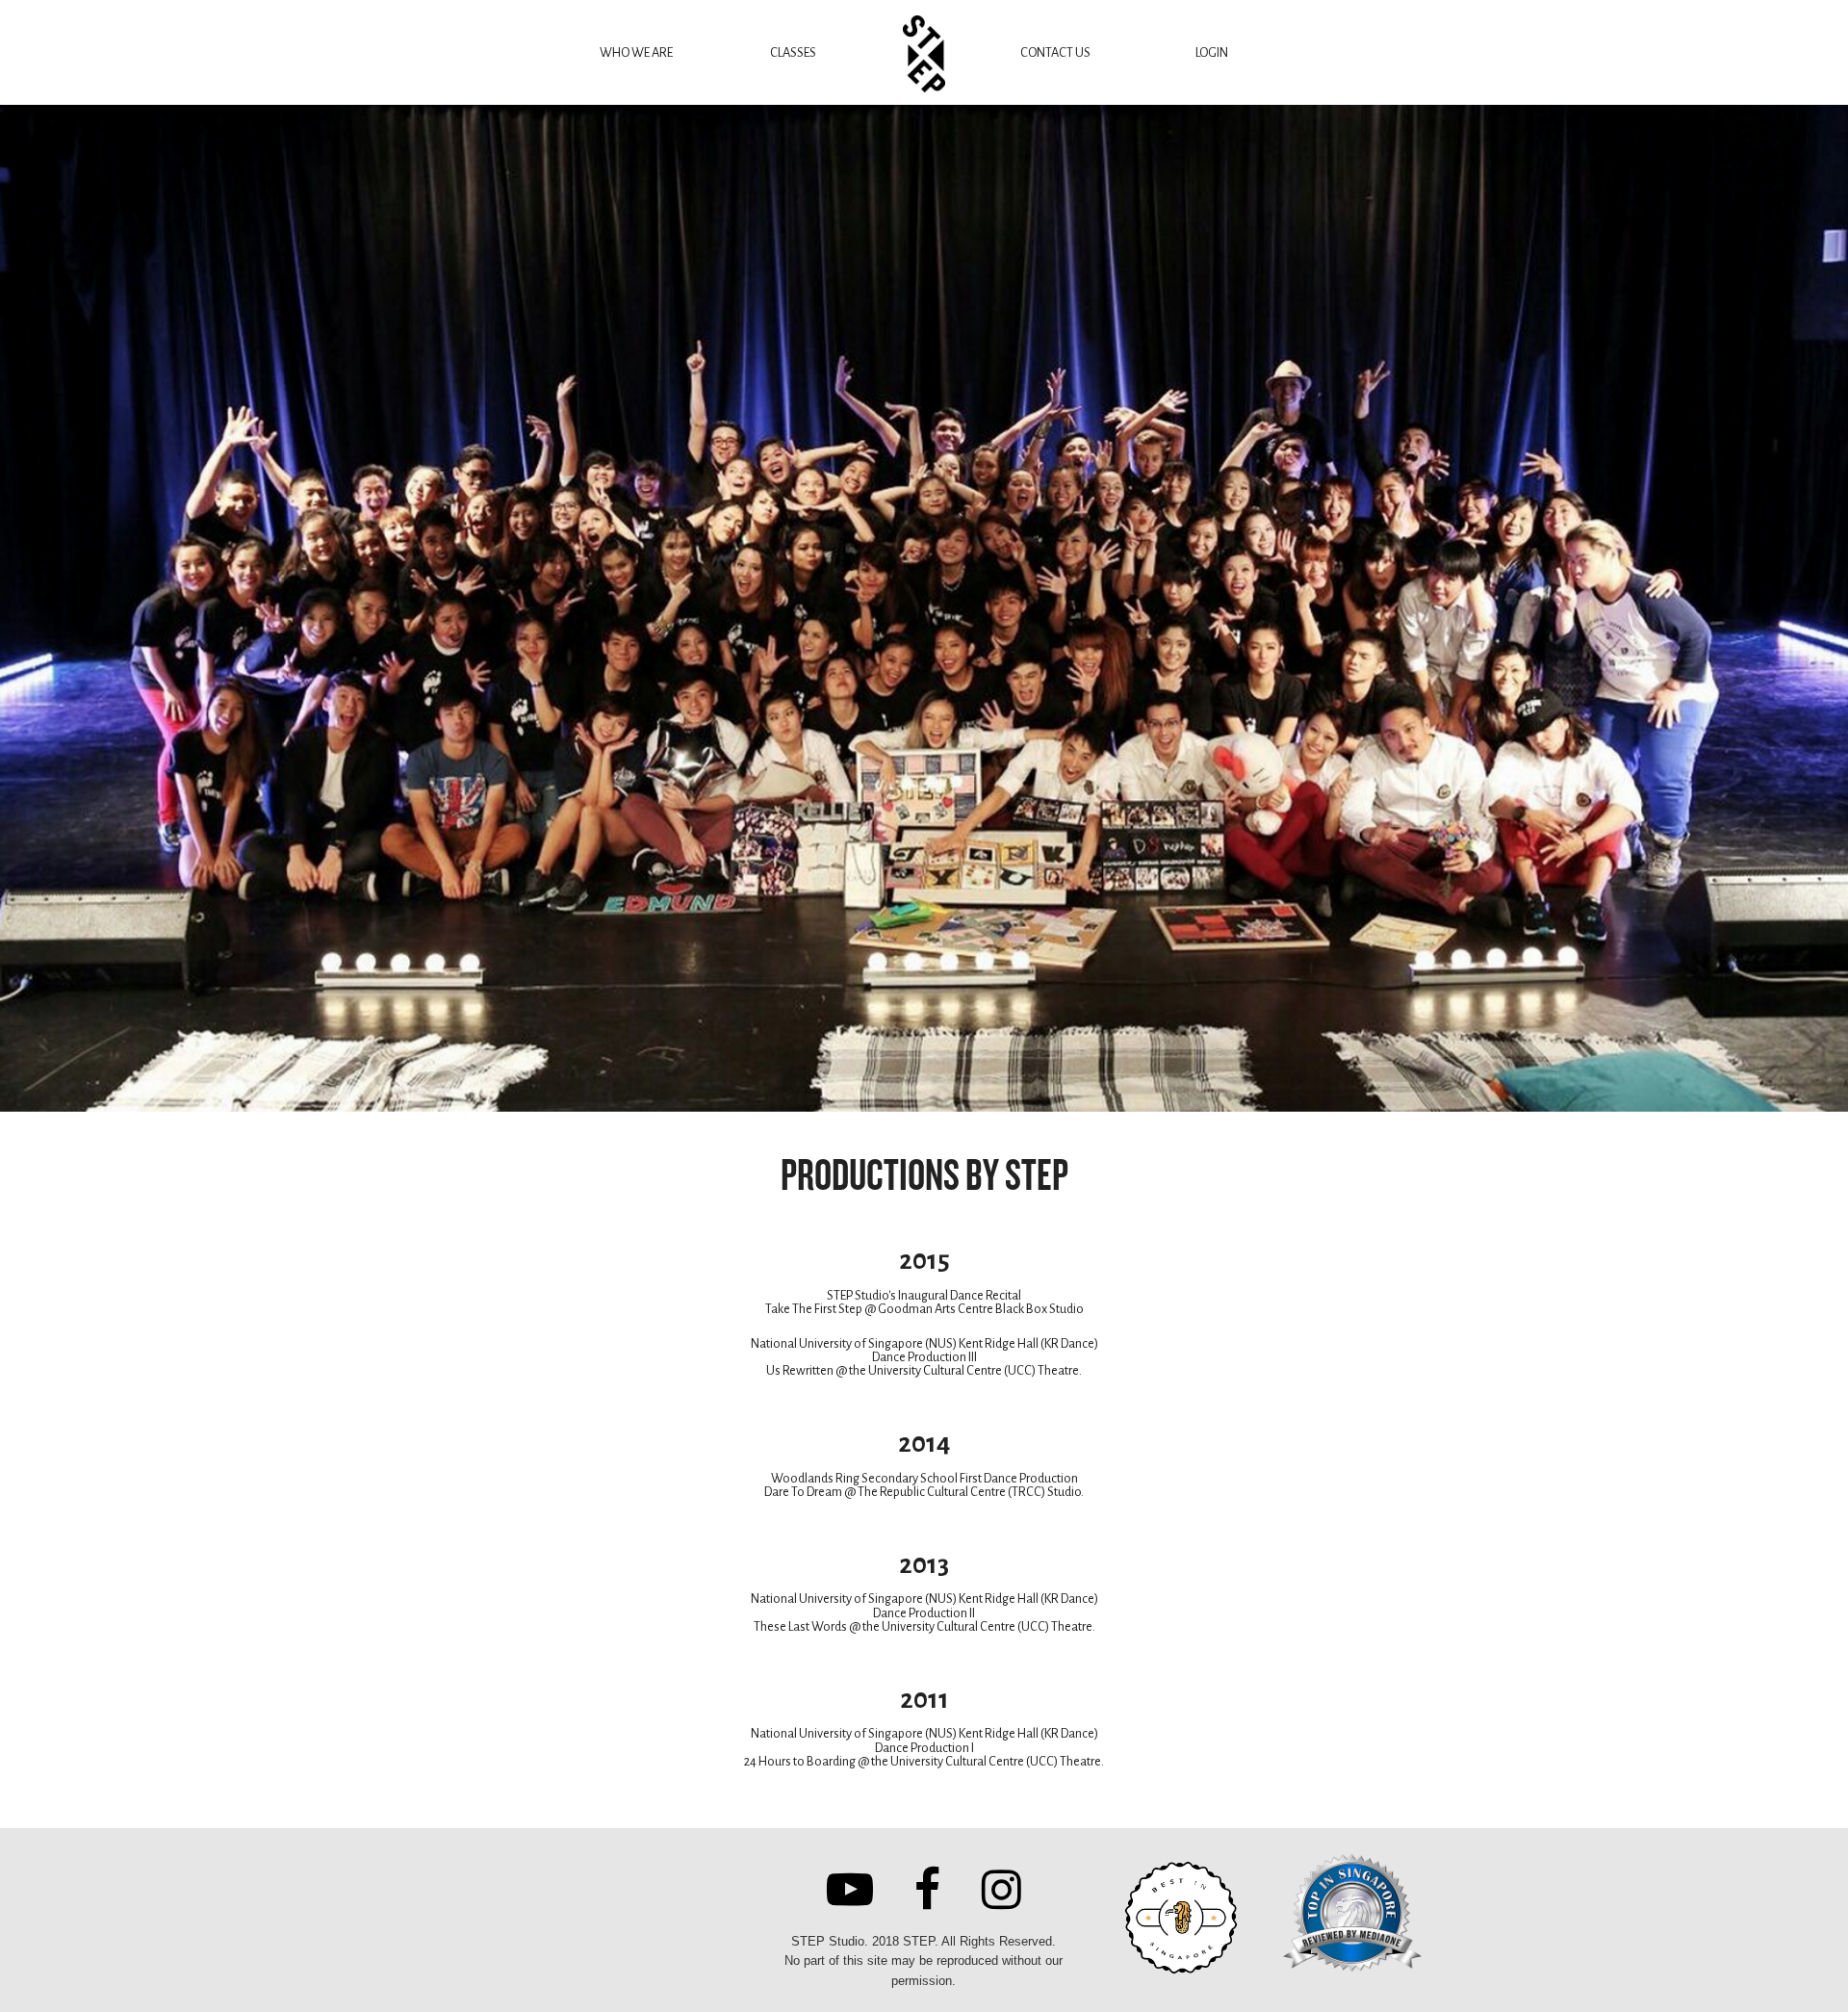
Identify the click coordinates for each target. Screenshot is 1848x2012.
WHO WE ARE (636, 52)
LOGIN (1212, 52)
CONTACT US (1055, 52)
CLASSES (793, 52)
